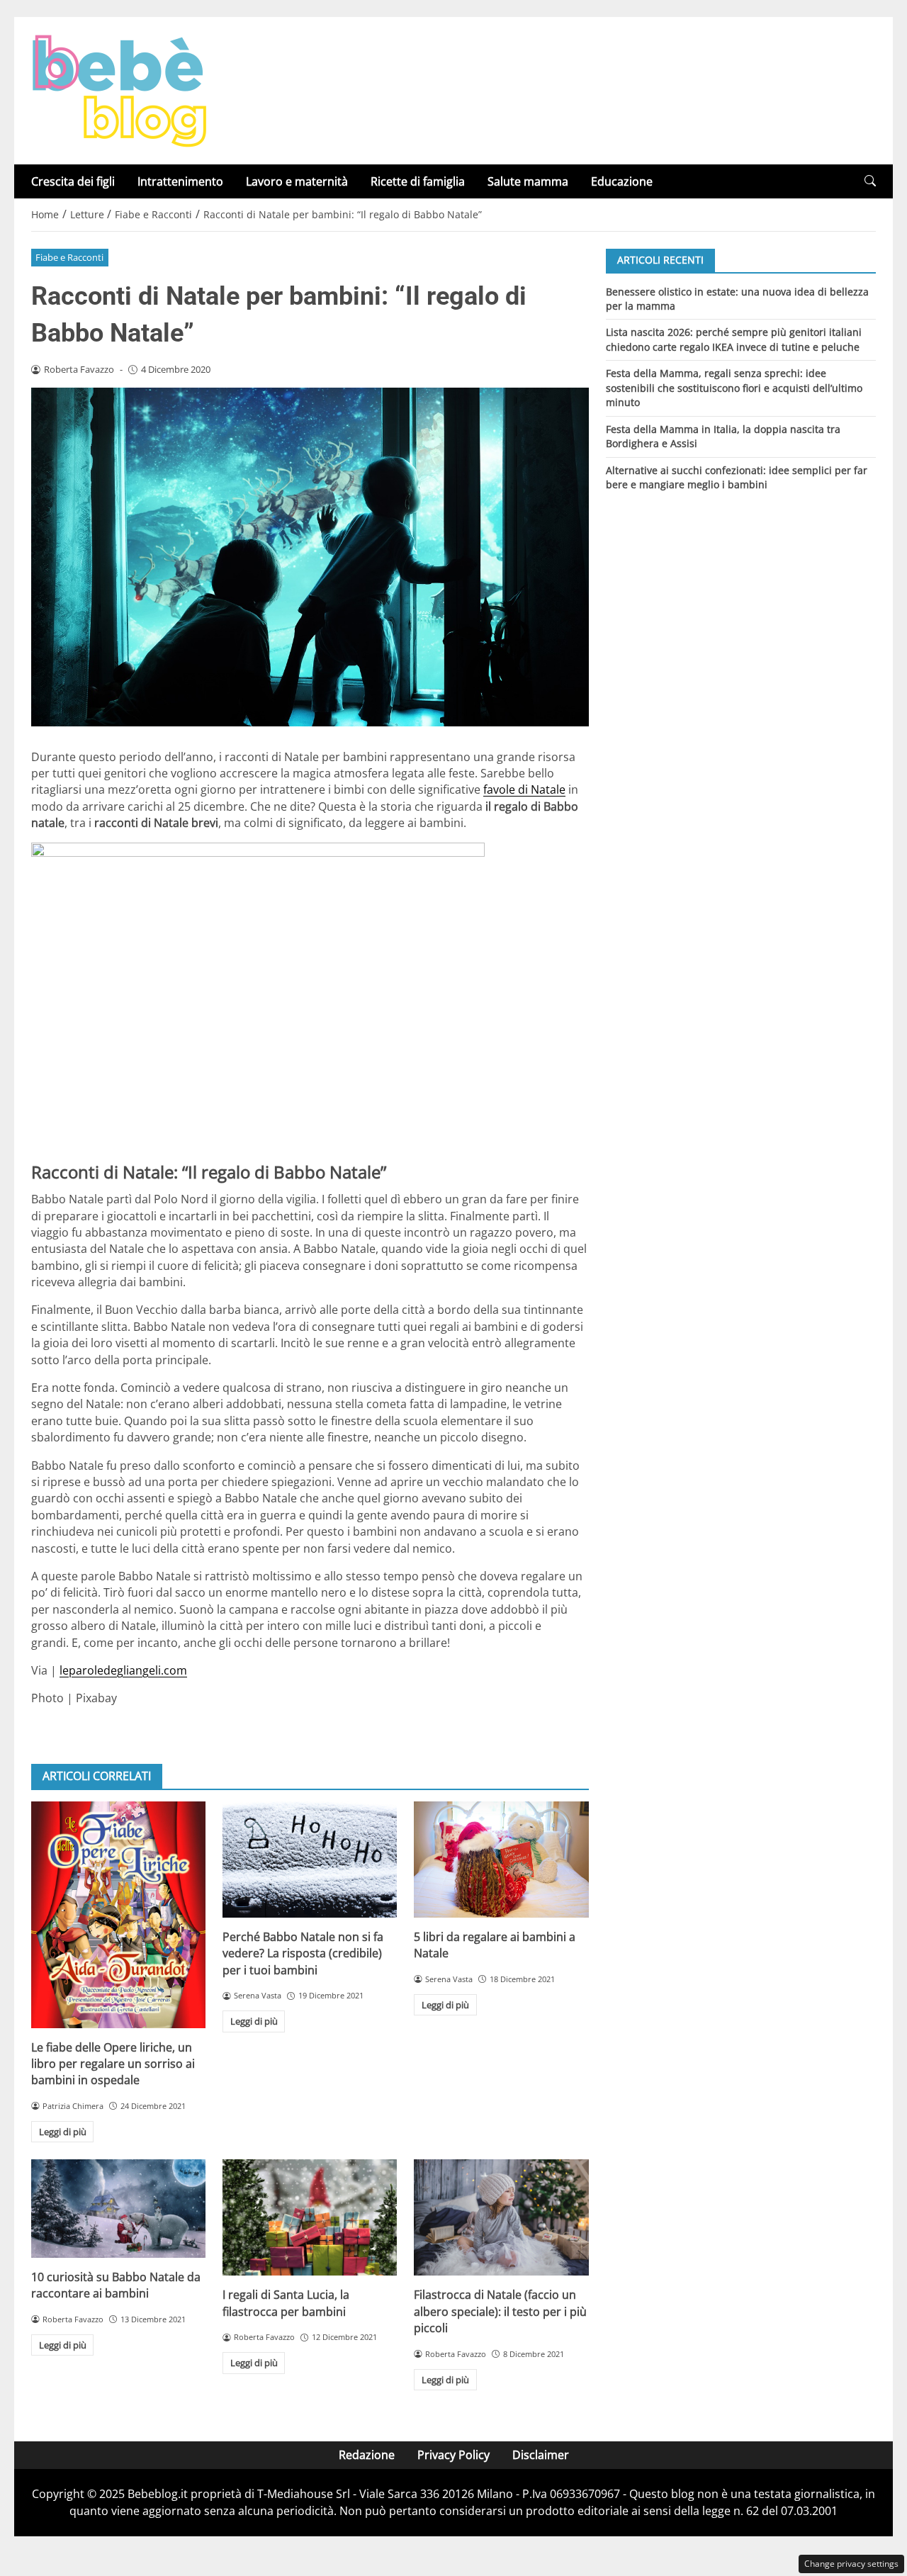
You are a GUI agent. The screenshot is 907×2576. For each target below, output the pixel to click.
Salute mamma (528, 181)
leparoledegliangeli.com (123, 1670)
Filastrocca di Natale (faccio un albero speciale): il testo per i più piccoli (500, 2311)
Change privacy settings (851, 2564)
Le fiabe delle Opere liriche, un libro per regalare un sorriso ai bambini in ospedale (113, 2064)
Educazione (622, 181)
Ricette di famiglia (418, 181)
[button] (870, 181)
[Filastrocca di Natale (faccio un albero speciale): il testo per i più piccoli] (501, 2217)
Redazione (367, 2455)
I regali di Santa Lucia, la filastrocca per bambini (286, 2303)
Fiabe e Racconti (69, 257)
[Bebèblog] (119, 89)
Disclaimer (541, 2455)
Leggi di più (63, 2132)
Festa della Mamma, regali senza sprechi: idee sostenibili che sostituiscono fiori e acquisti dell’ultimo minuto (734, 388)
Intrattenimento (180, 181)
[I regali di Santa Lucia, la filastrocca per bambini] (310, 2217)
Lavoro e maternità (297, 181)
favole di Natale (524, 789)
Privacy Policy (453, 2455)
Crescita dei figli (73, 181)
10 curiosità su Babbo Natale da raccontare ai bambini (116, 2285)
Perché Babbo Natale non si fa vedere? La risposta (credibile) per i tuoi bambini (303, 1953)
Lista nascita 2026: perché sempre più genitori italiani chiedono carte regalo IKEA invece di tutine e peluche (734, 339)
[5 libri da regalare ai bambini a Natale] (501, 1860)
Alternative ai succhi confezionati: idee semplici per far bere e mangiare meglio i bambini (737, 477)
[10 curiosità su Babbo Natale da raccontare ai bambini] (118, 2208)
